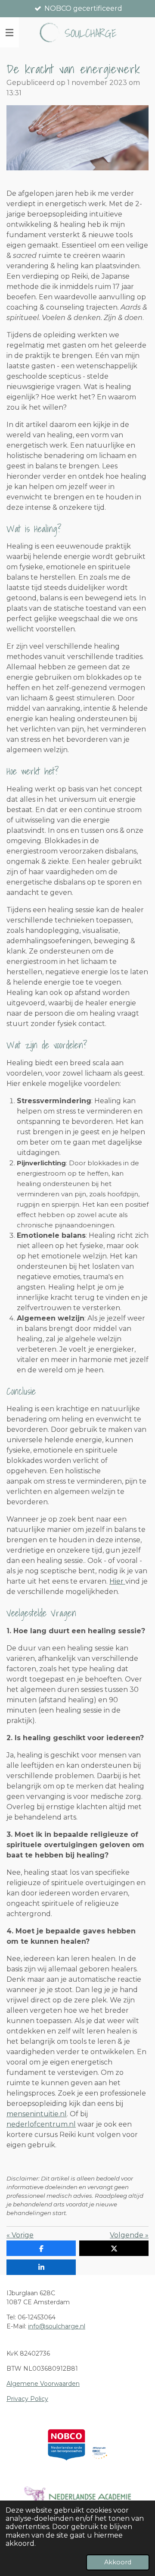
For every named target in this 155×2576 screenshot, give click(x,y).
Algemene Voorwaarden (43, 2384)
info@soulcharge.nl (57, 2326)
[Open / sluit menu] (9, 32)
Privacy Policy (27, 2399)
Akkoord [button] (118, 2562)
